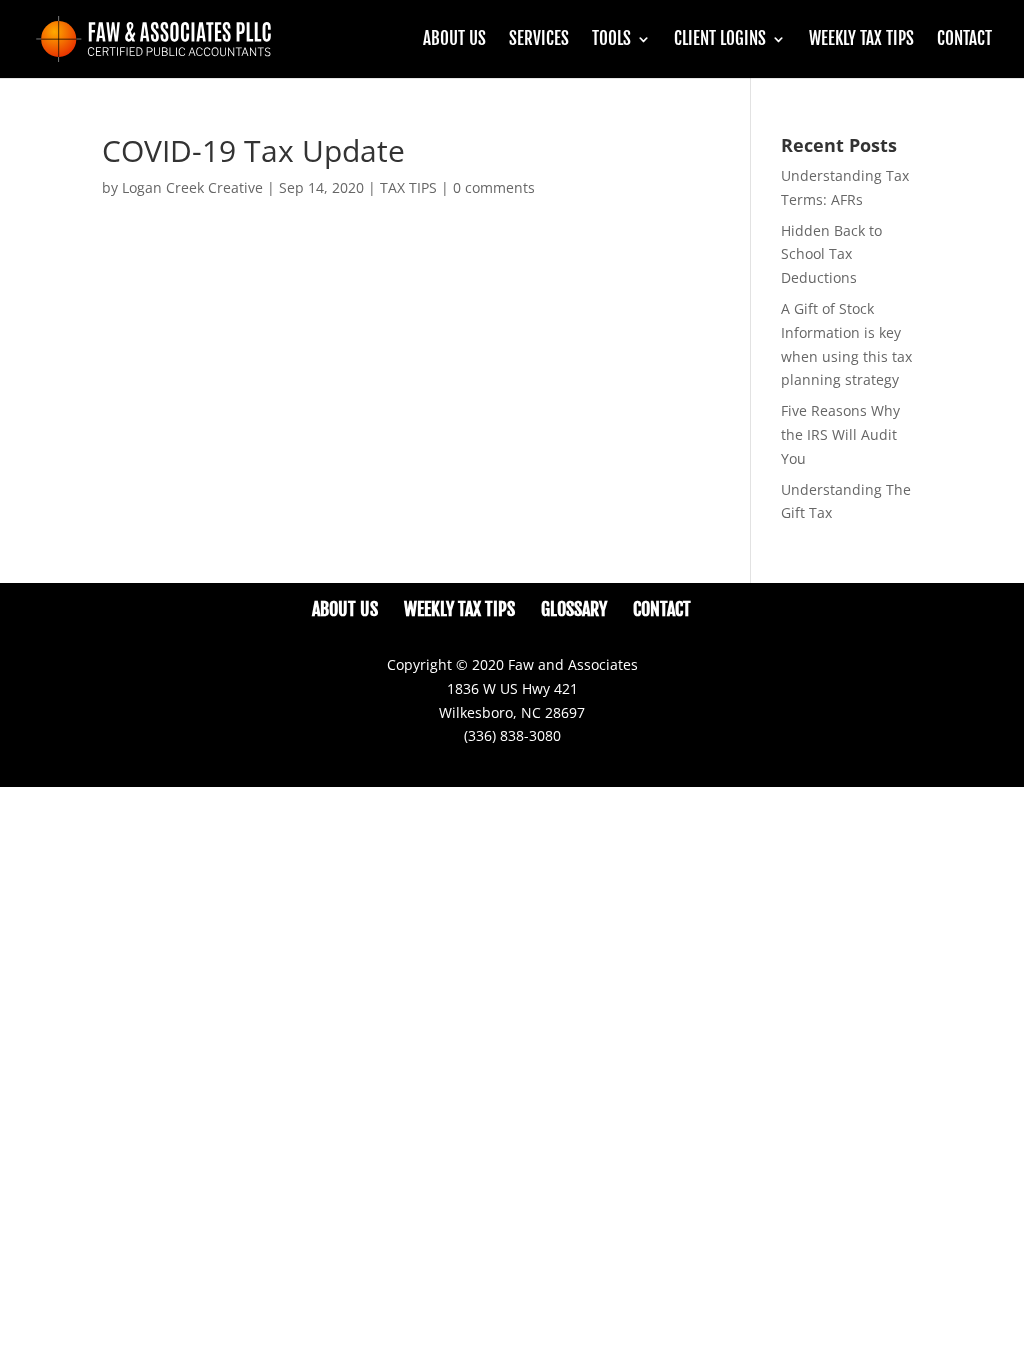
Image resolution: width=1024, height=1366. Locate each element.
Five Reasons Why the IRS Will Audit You (840, 434)
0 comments (494, 187)
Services (539, 40)
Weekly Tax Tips (861, 40)
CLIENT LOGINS (720, 40)
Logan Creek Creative (192, 187)
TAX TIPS (408, 187)
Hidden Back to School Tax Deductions (831, 254)
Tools (611, 40)
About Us (454, 40)
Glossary (574, 609)
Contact (964, 40)
